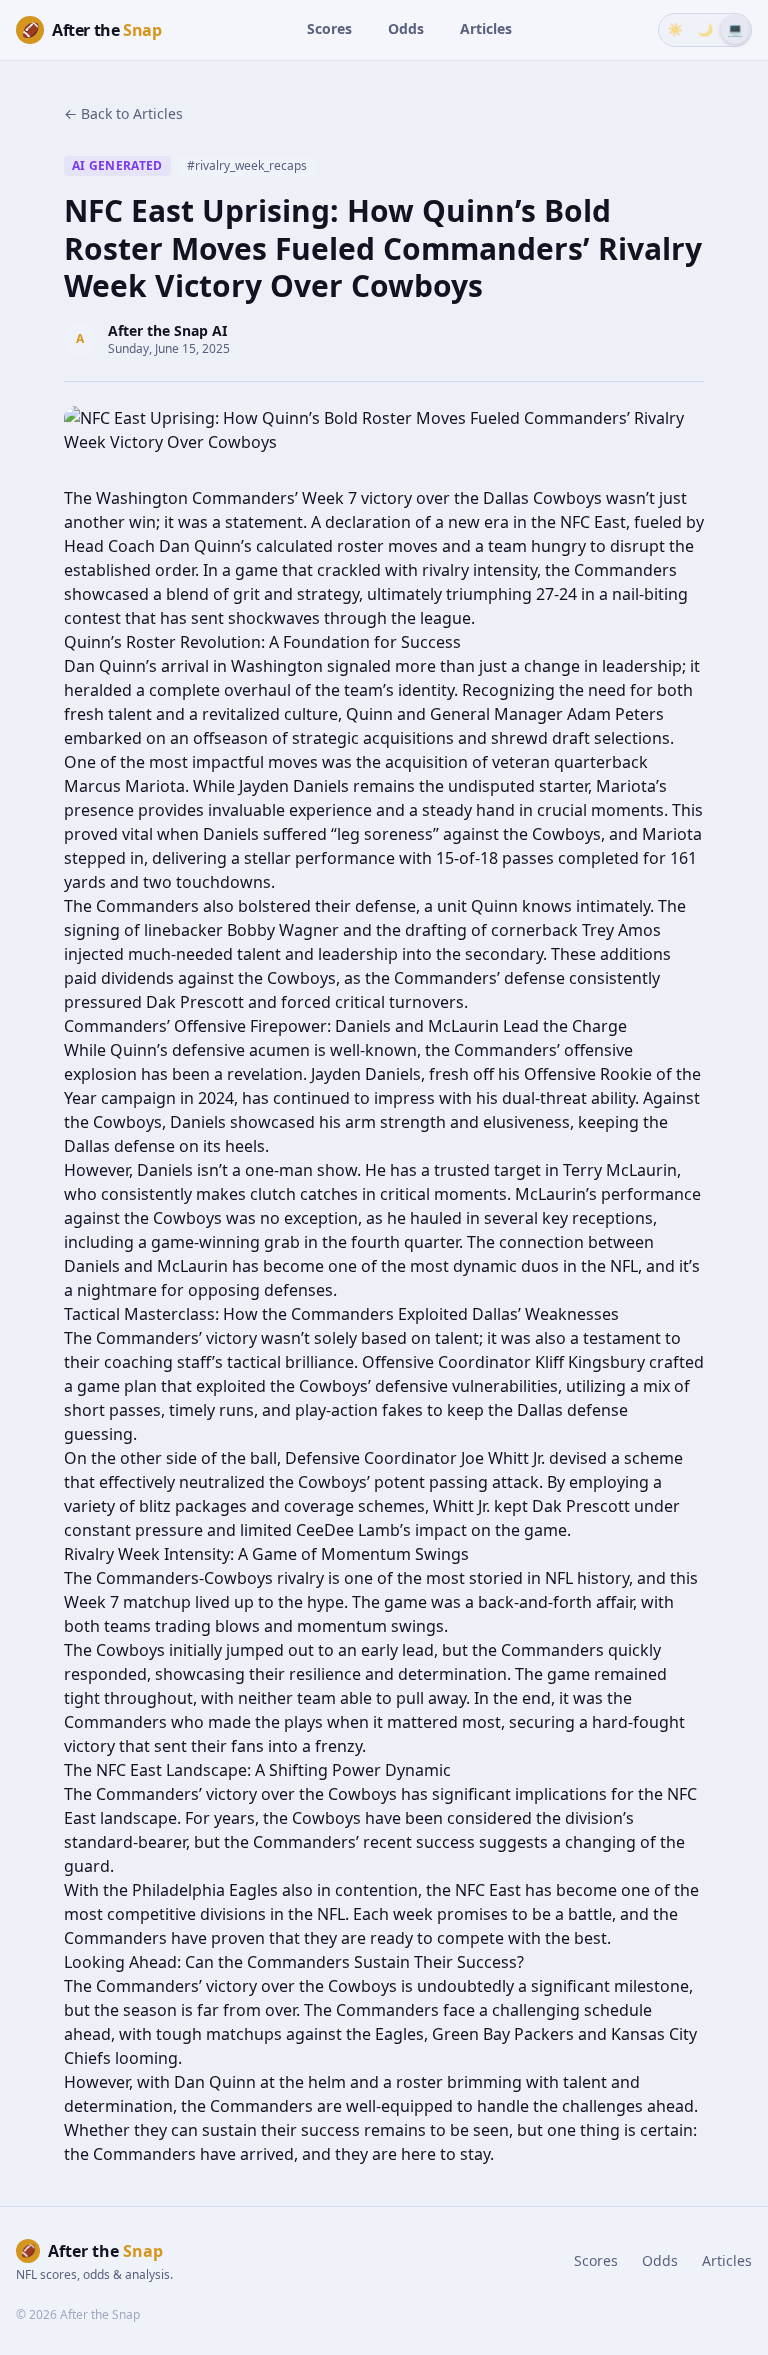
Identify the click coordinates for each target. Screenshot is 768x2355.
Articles (486, 28)
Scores (329, 28)
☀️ (675, 29)
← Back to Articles (123, 113)
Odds (406, 28)
